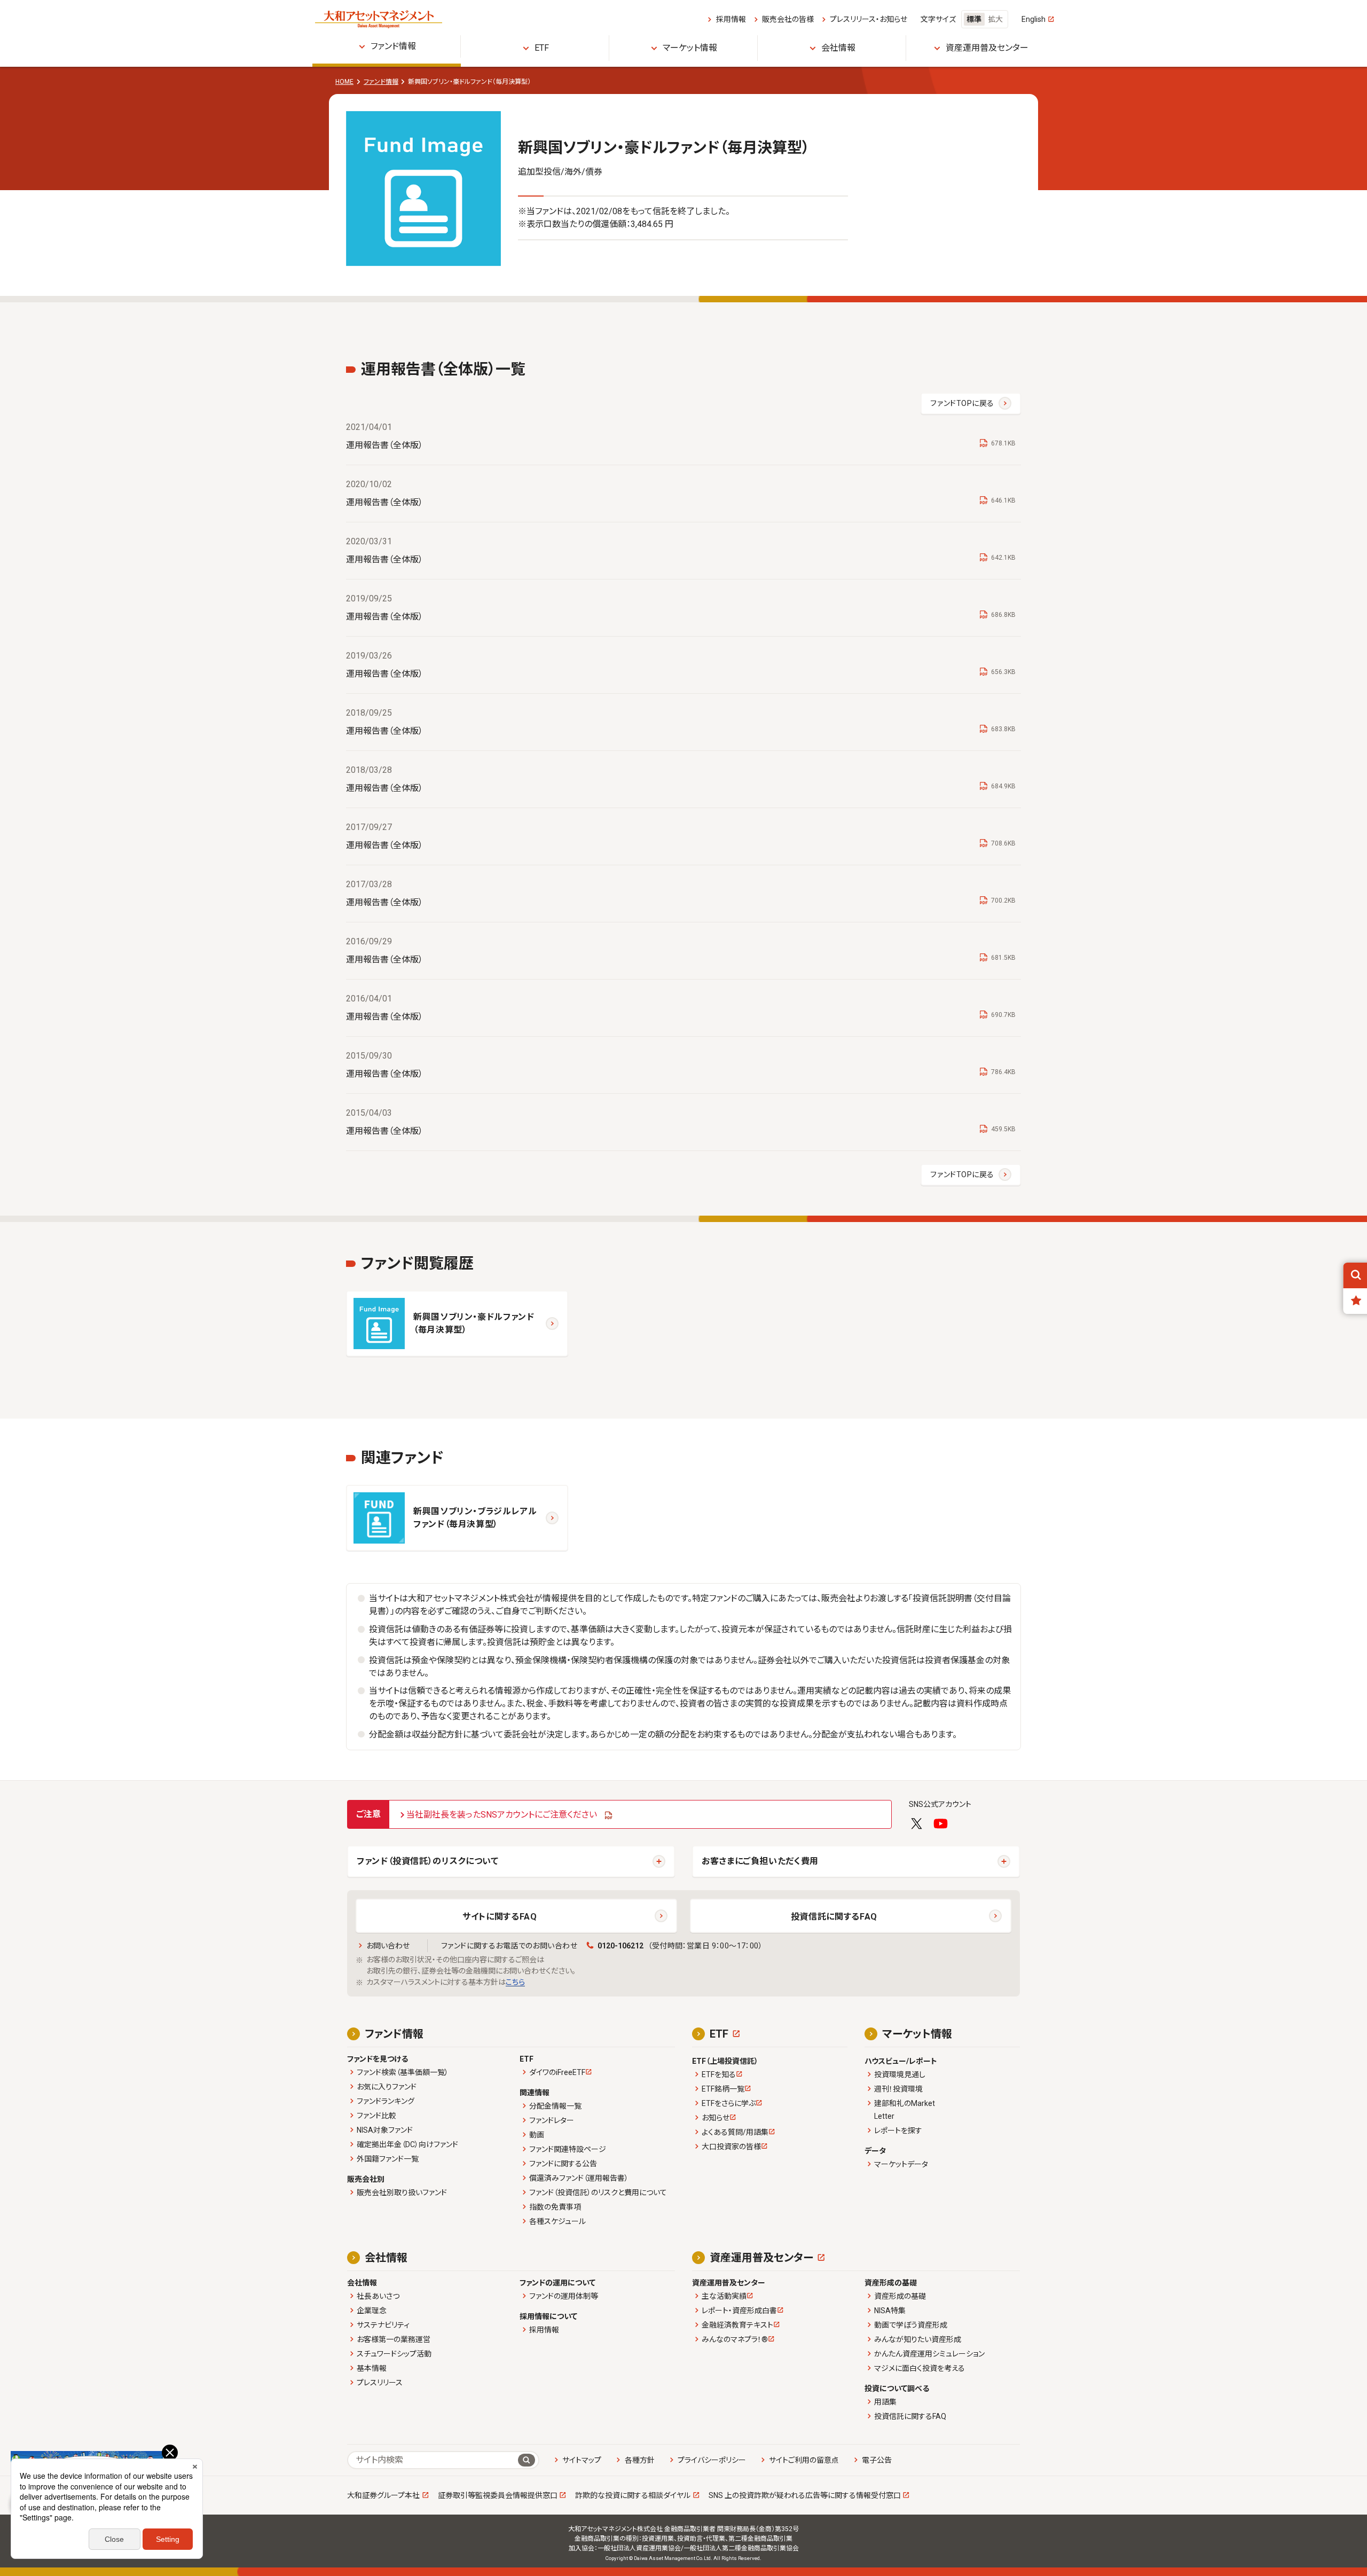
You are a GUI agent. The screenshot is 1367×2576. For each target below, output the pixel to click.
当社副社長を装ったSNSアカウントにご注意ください (502, 1815)
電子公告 (877, 2460)
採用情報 (731, 19)
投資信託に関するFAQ (834, 1917)
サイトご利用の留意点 (804, 2460)
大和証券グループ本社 (383, 2495)
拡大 (995, 19)
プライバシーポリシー (712, 2460)
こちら (515, 1982)
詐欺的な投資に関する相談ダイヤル (633, 2495)
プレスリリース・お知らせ (869, 19)
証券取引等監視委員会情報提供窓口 (498, 2495)
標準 (974, 19)
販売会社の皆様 (788, 19)
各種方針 (639, 2460)
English (1034, 19)
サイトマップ (582, 2460)
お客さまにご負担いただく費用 (760, 1861)
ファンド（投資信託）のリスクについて (428, 1861)
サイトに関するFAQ (500, 1917)
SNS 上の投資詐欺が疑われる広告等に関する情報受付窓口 (805, 2495)
